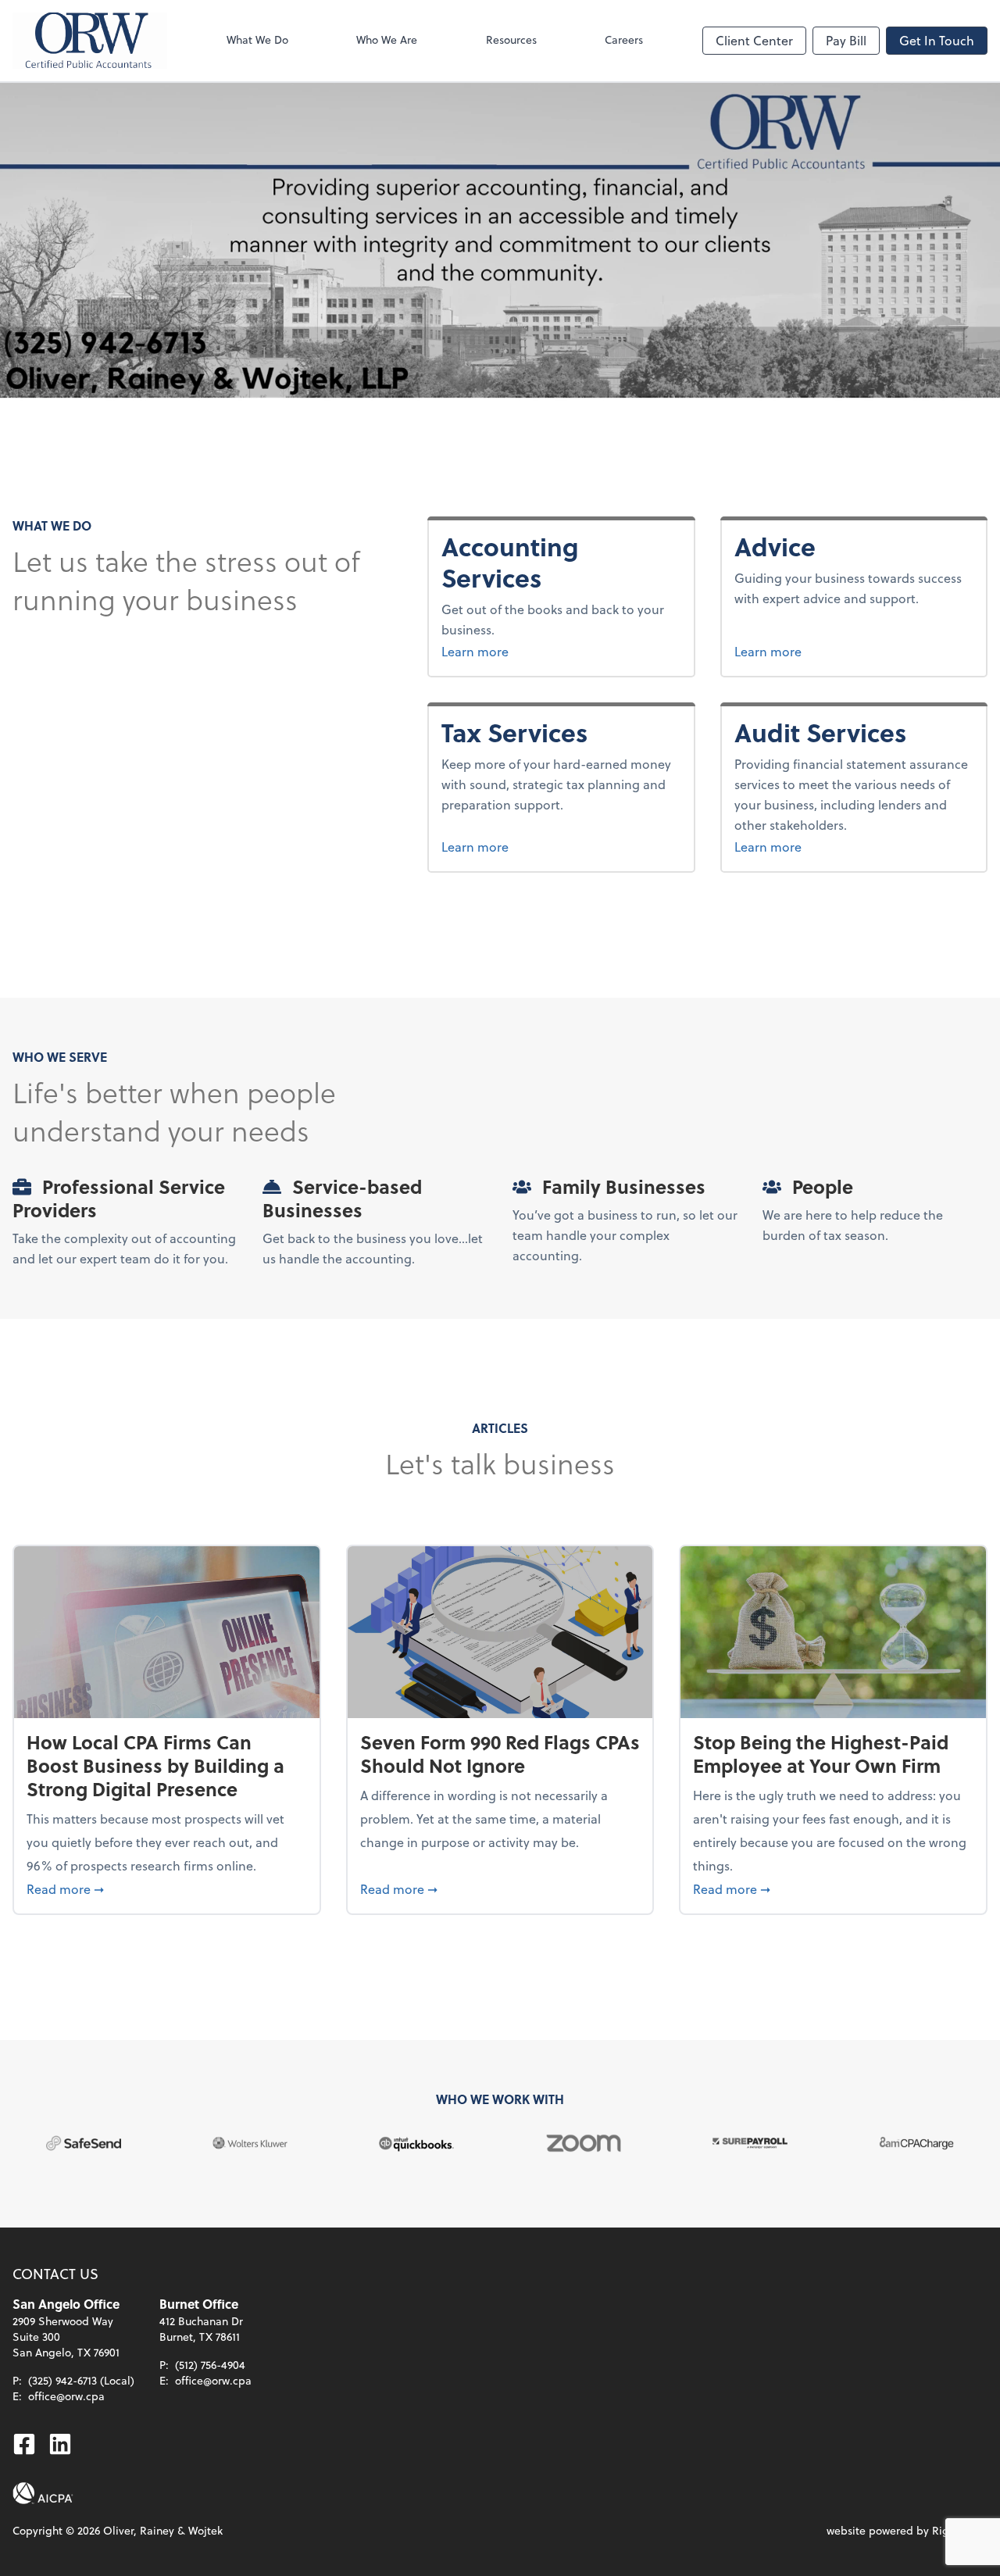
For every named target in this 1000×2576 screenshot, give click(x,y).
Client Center (754, 40)
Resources (511, 39)
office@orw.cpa (66, 2396)
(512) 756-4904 (210, 2365)
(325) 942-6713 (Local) (81, 2380)
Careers (624, 39)
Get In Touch (937, 40)
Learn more (515, 651)
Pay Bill (846, 40)
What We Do (257, 39)
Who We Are (387, 39)
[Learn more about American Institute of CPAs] (43, 2493)
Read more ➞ (167, 1888)
